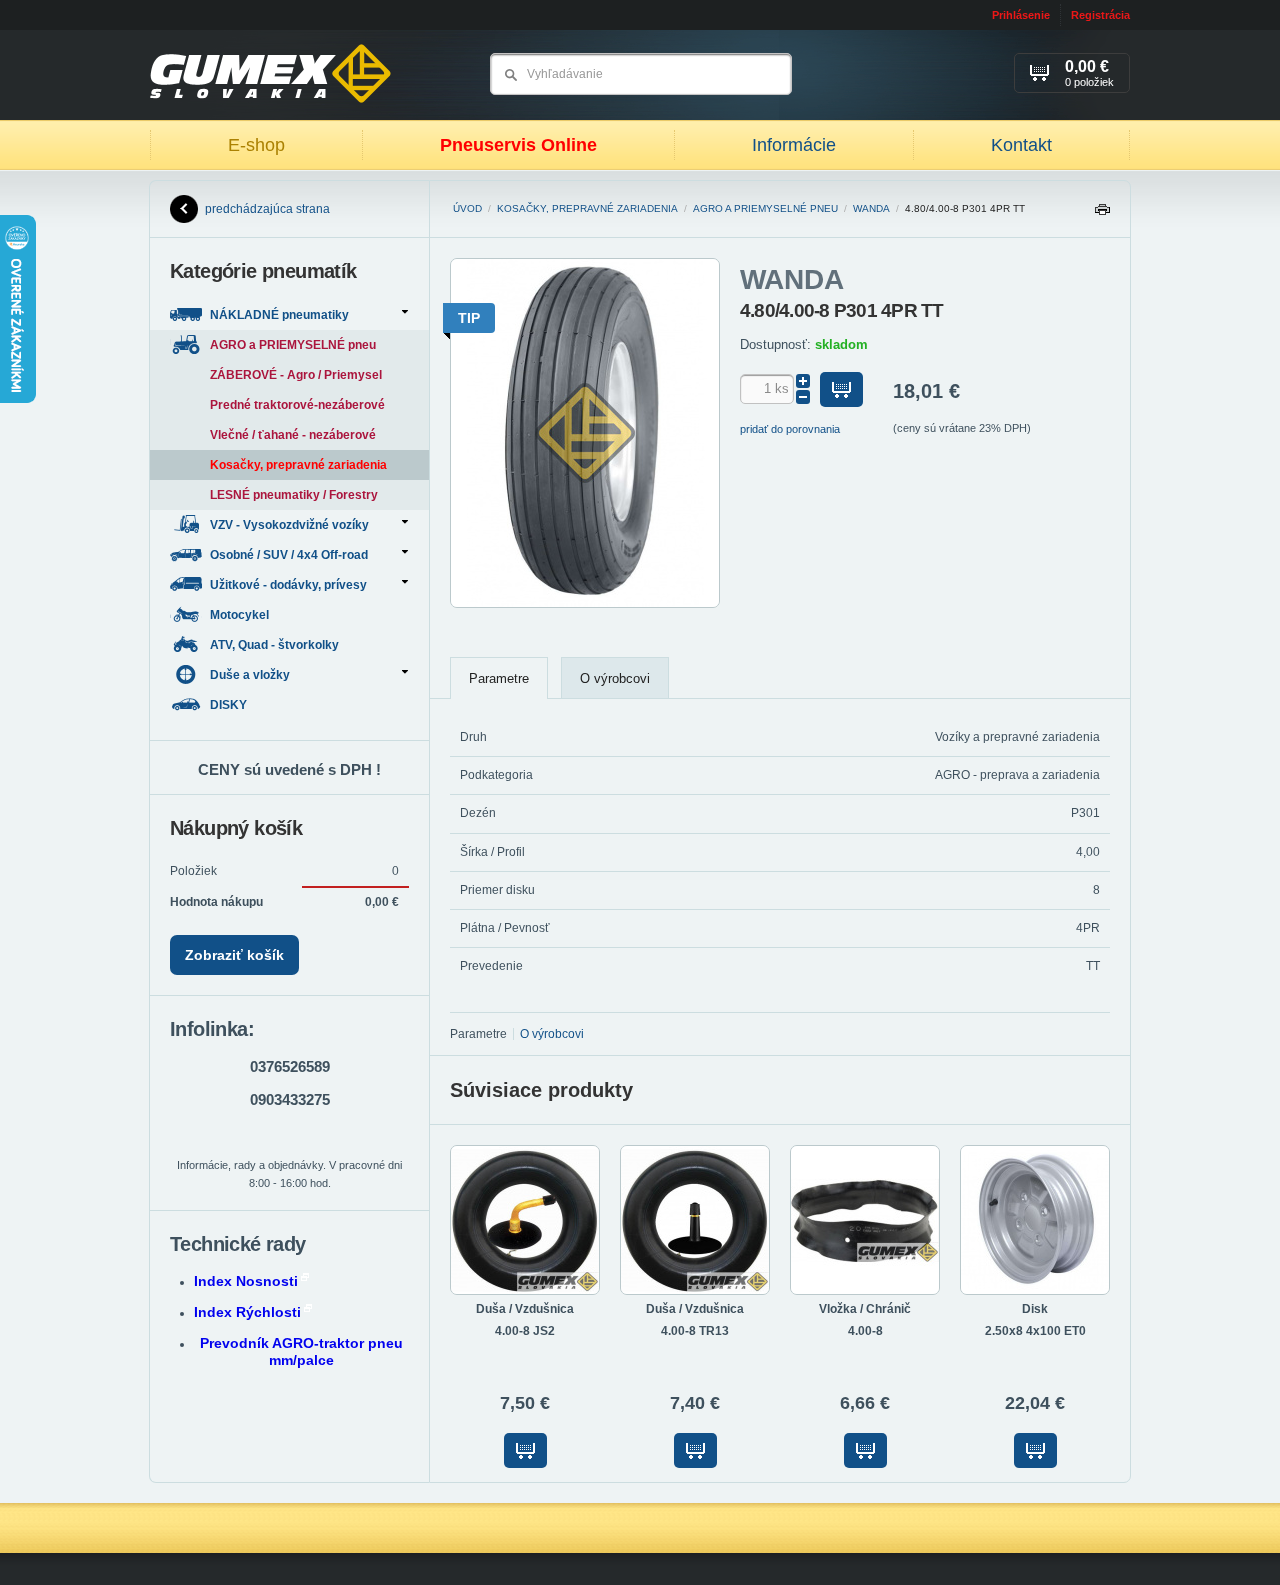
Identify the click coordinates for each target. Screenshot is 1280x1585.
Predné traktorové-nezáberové (297, 405)
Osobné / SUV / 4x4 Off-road (289, 555)
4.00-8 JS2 (525, 1331)
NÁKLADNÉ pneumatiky (279, 315)
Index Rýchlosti (247, 1312)
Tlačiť (1102, 214)
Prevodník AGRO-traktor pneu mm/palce (301, 1351)
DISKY (230, 705)
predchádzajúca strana (267, 209)
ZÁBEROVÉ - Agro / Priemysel (296, 375)
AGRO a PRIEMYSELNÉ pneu (765, 208)
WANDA (871, 208)
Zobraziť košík (234, 955)
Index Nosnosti (246, 1281)
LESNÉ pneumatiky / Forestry (294, 495)
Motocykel (241, 615)
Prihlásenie (1021, 15)
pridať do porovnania (790, 429)
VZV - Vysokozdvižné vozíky (289, 525)
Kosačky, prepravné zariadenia (587, 208)
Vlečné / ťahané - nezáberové (293, 435)
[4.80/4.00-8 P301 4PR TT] (585, 604)
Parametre (499, 678)
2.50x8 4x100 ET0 (1035, 1331)
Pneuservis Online (518, 145)
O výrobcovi (615, 678)
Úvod (467, 208)
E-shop (256, 145)
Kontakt (1021, 145)
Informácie (794, 145)
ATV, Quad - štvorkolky (276, 645)
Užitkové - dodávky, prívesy (288, 585)
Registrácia (1100, 15)
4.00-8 (865, 1331)
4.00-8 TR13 (695, 1331)
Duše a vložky (250, 675)
